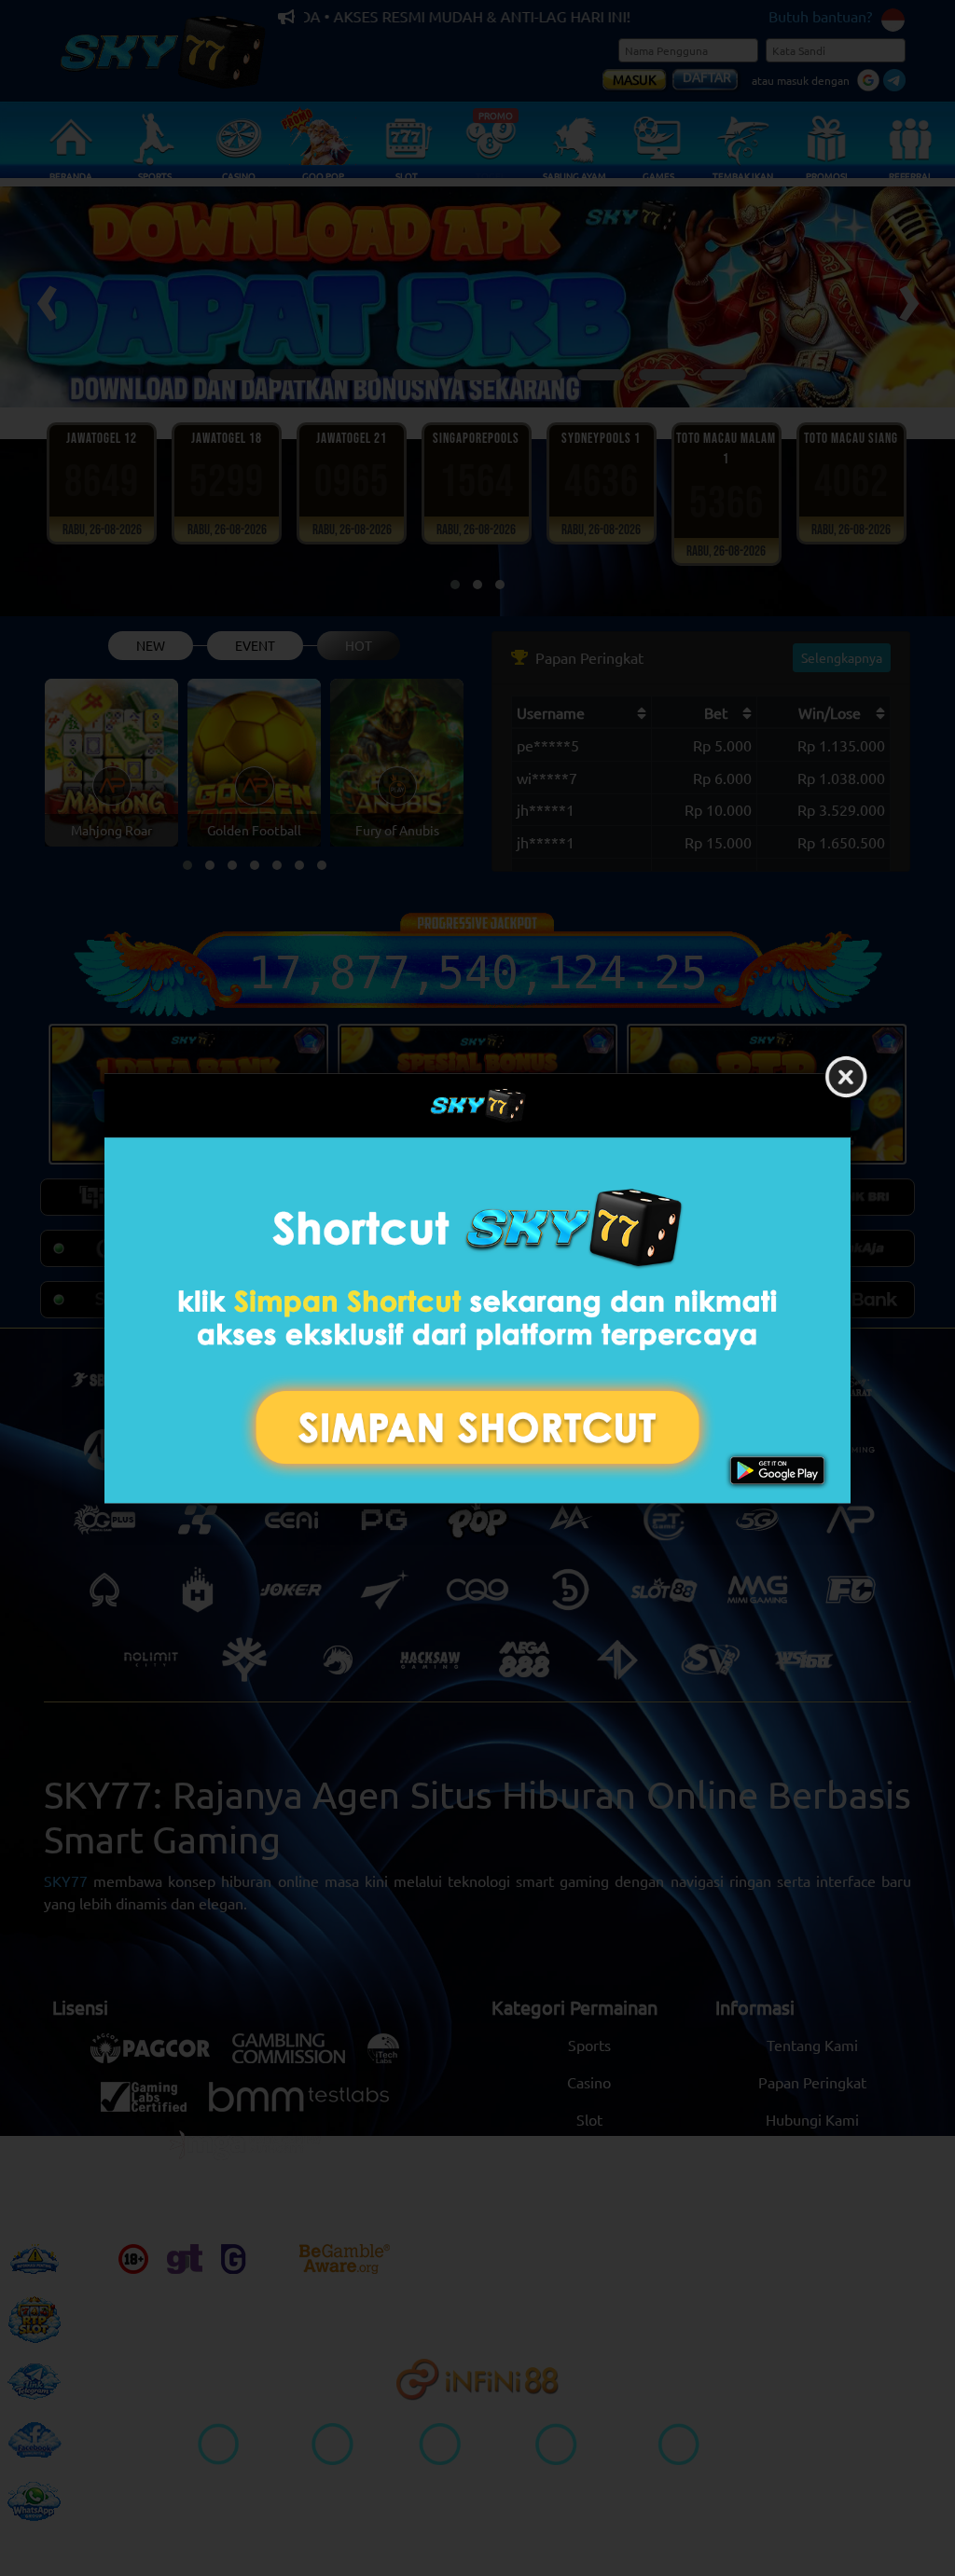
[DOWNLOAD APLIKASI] (477, 1321)
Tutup (846, 1078)
